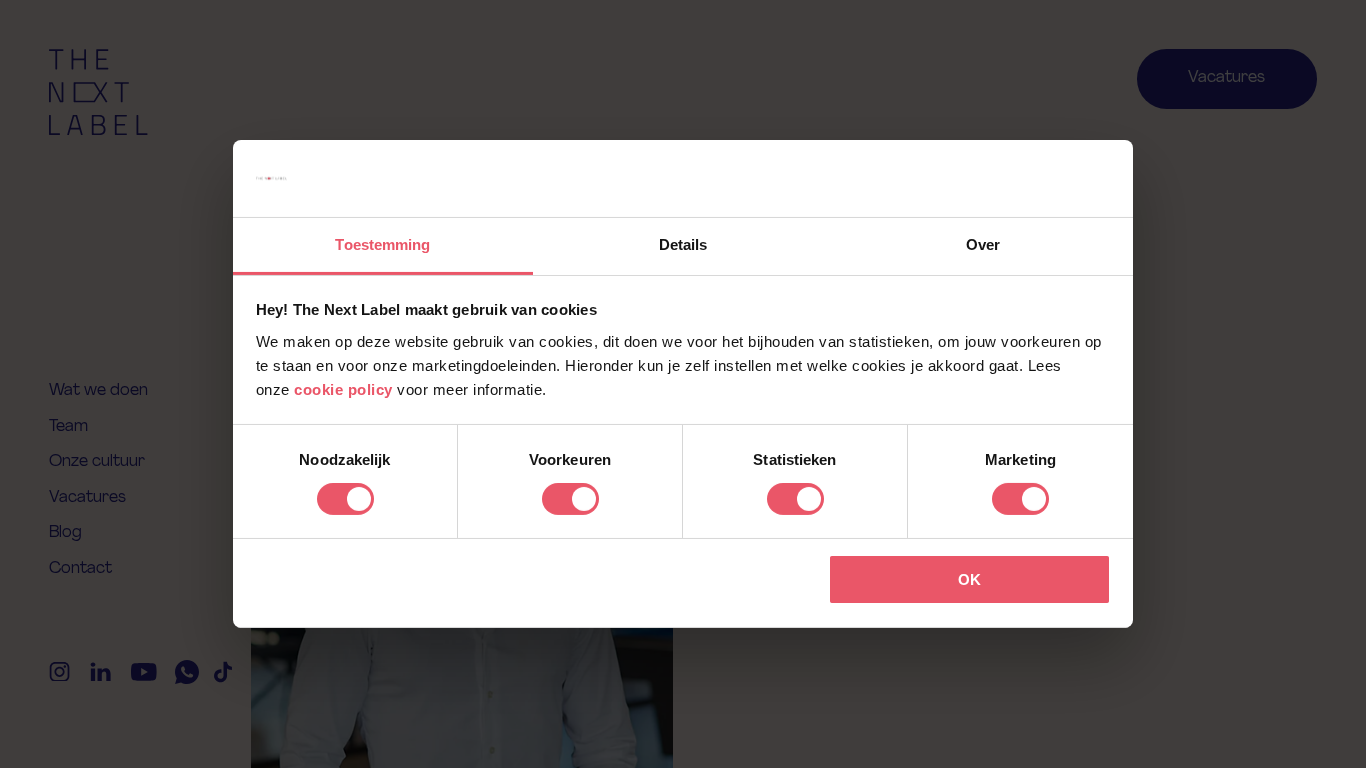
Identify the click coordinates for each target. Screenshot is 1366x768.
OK (969, 579)
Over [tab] (983, 244)
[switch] (570, 499)
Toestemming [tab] (382, 244)
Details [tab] (683, 244)
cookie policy (343, 389)
